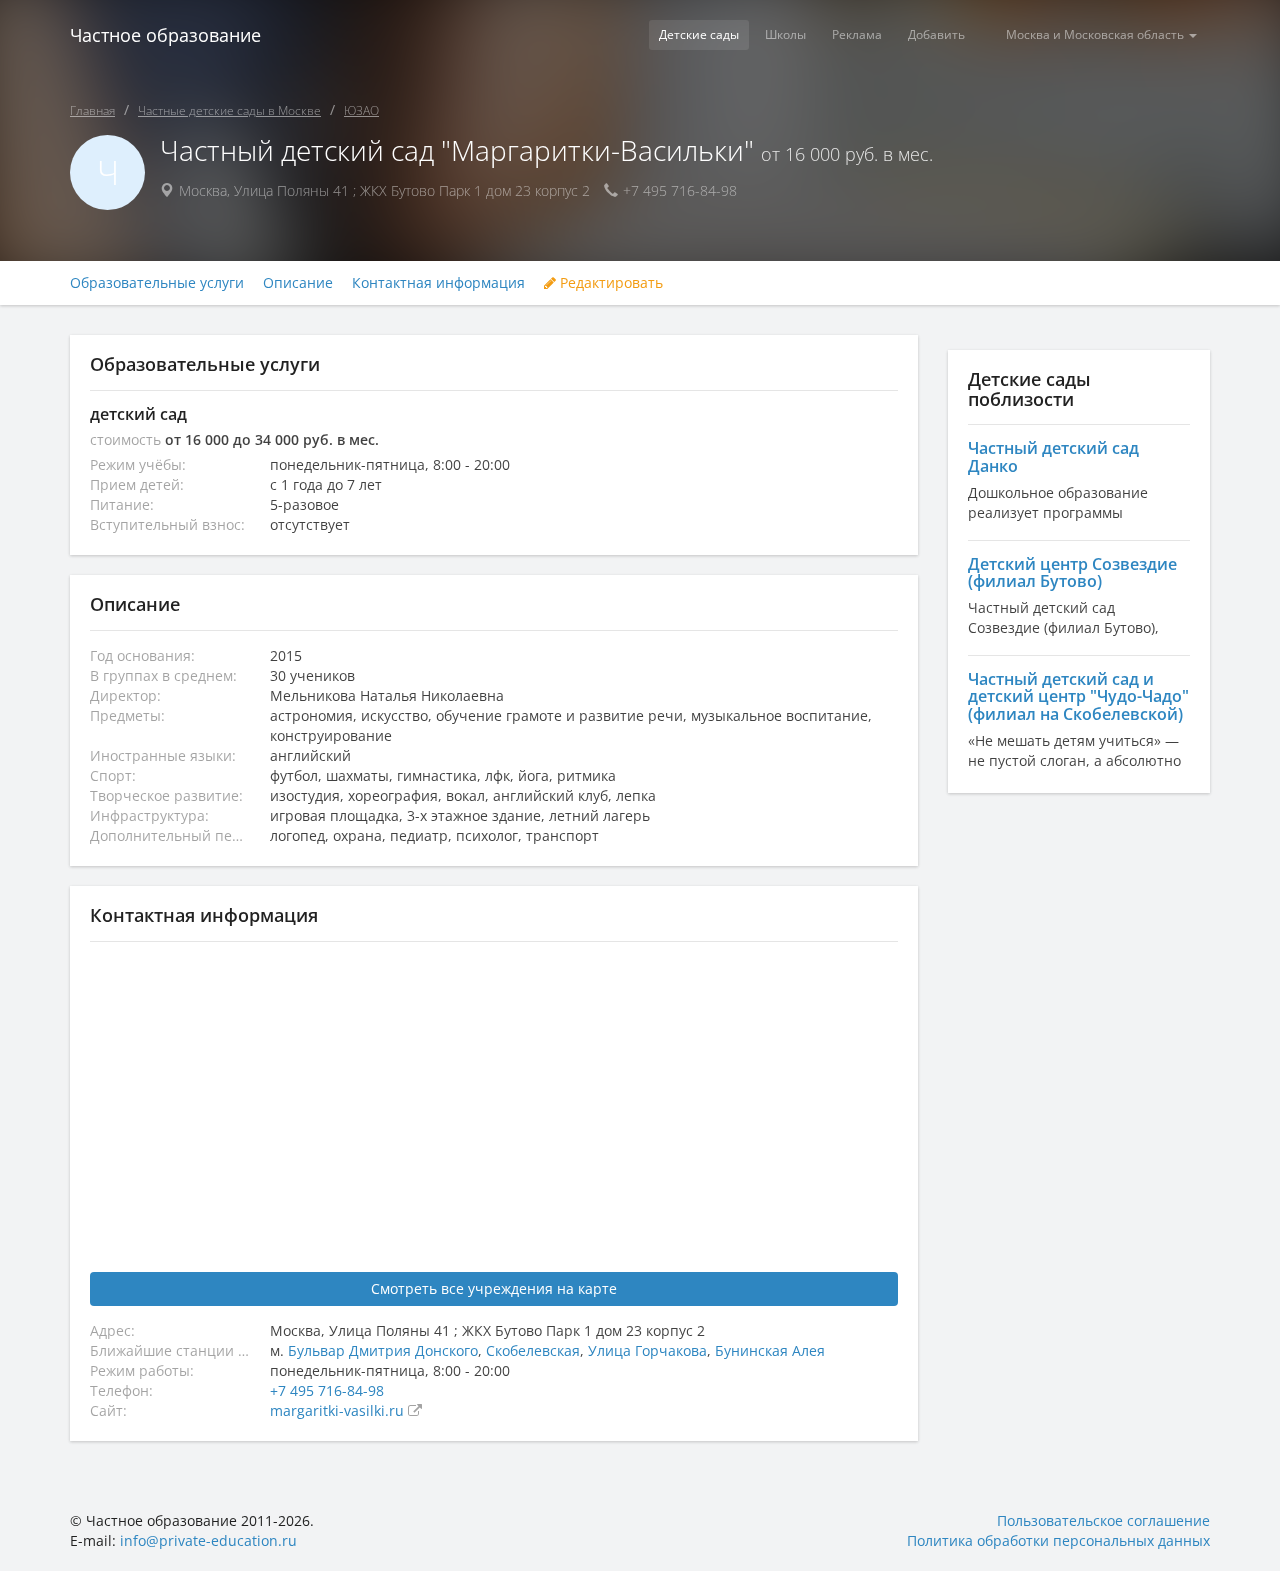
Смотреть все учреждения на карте (494, 1288)
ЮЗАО (361, 110)
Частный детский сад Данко (1053, 457)
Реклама (857, 34)
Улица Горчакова (647, 1350)
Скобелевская (533, 1350)
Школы (785, 34)
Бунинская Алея (770, 1350)
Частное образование (165, 35)
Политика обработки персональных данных (1058, 1540)
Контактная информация (438, 283)
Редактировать (609, 283)
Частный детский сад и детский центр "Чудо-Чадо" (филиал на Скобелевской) (1078, 696)
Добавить (936, 34)
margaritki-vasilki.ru (339, 1410)
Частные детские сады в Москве (229, 110)
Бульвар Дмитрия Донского (383, 1350)
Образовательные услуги (157, 283)
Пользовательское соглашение (1103, 1520)
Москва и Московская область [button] (1096, 34)
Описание (298, 283)
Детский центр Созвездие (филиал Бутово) (1072, 573)
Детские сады (699, 34)
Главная (92, 110)
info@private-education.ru (208, 1540)
